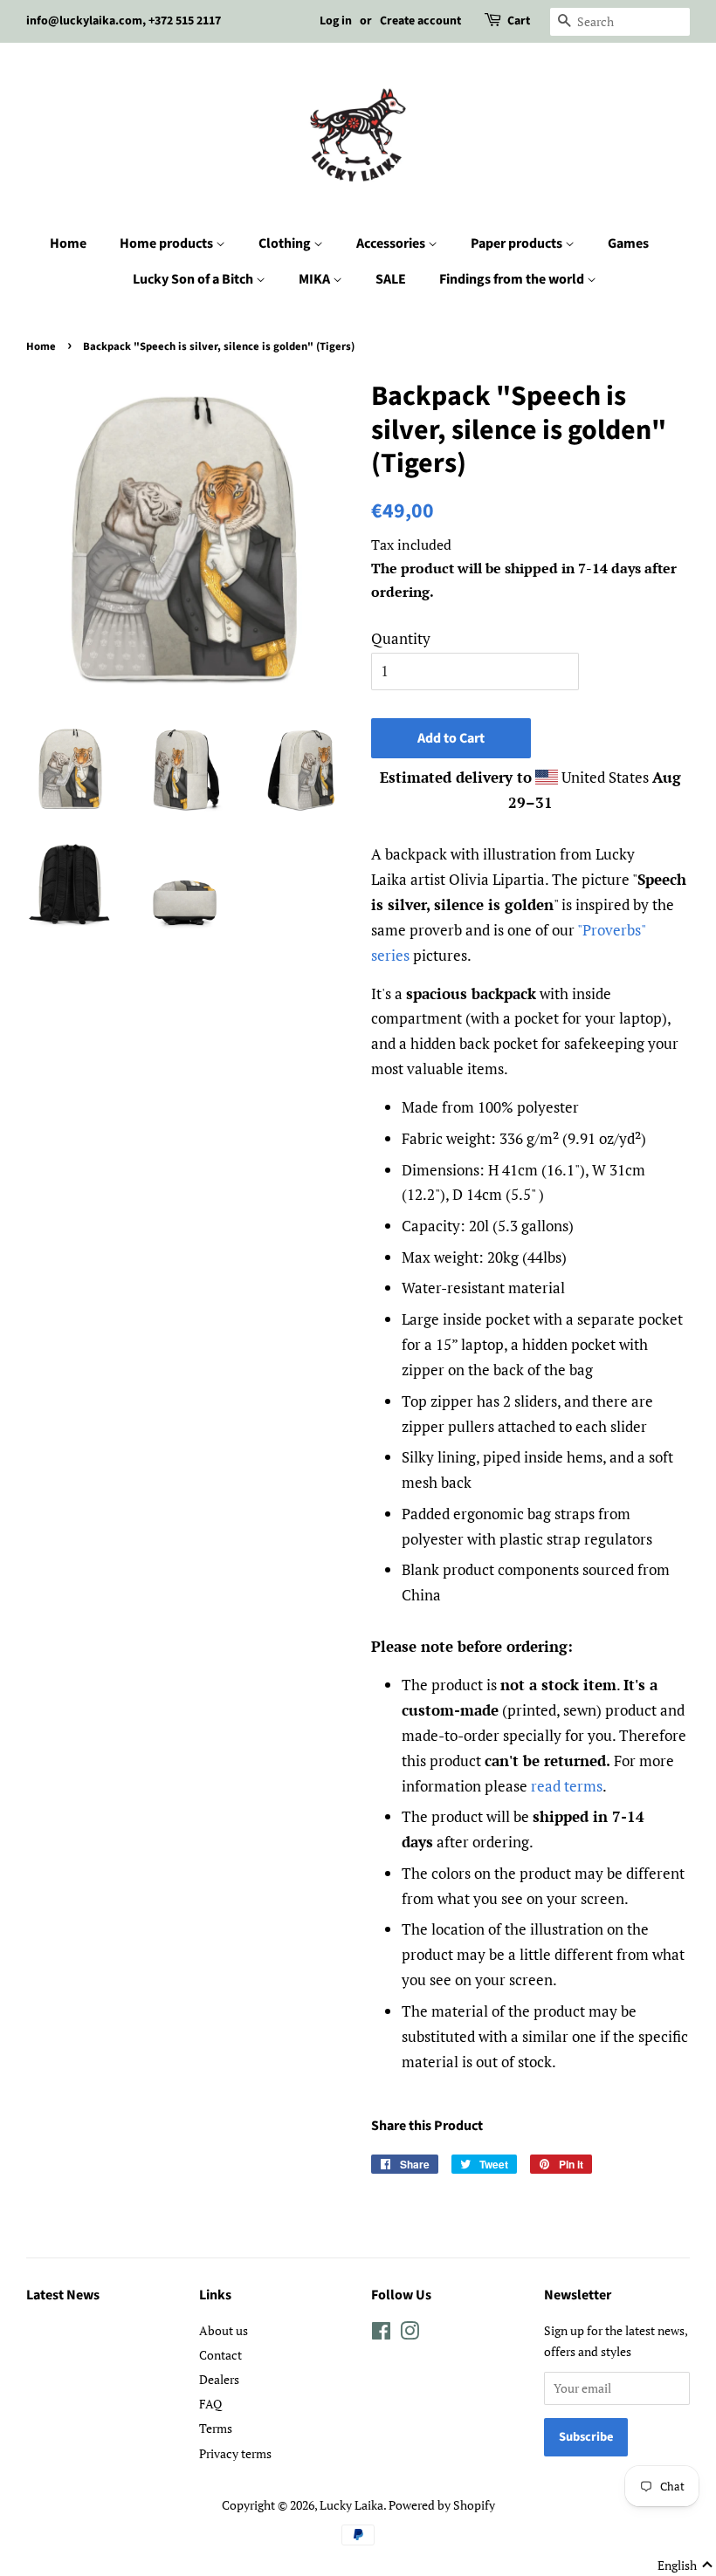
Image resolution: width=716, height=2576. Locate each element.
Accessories (392, 243)
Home (68, 243)
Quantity (401, 638)
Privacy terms (235, 2453)
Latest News (63, 2295)
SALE (391, 279)
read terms (567, 1786)
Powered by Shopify (442, 2505)
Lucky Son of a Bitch (194, 279)
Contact (220, 2355)
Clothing (286, 243)
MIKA (316, 279)
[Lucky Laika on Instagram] (410, 2334)
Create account (420, 21)
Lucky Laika (351, 2505)
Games (628, 243)
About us (224, 2330)
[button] (685, 2566)
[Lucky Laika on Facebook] (381, 2334)
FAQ (210, 2404)
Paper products (518, 243)
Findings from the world (513, 279)
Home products (168, 243)
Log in (336, 21)
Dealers (219, 2379)
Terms (216, 2428)
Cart (519, 21)
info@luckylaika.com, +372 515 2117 (124, 21)
